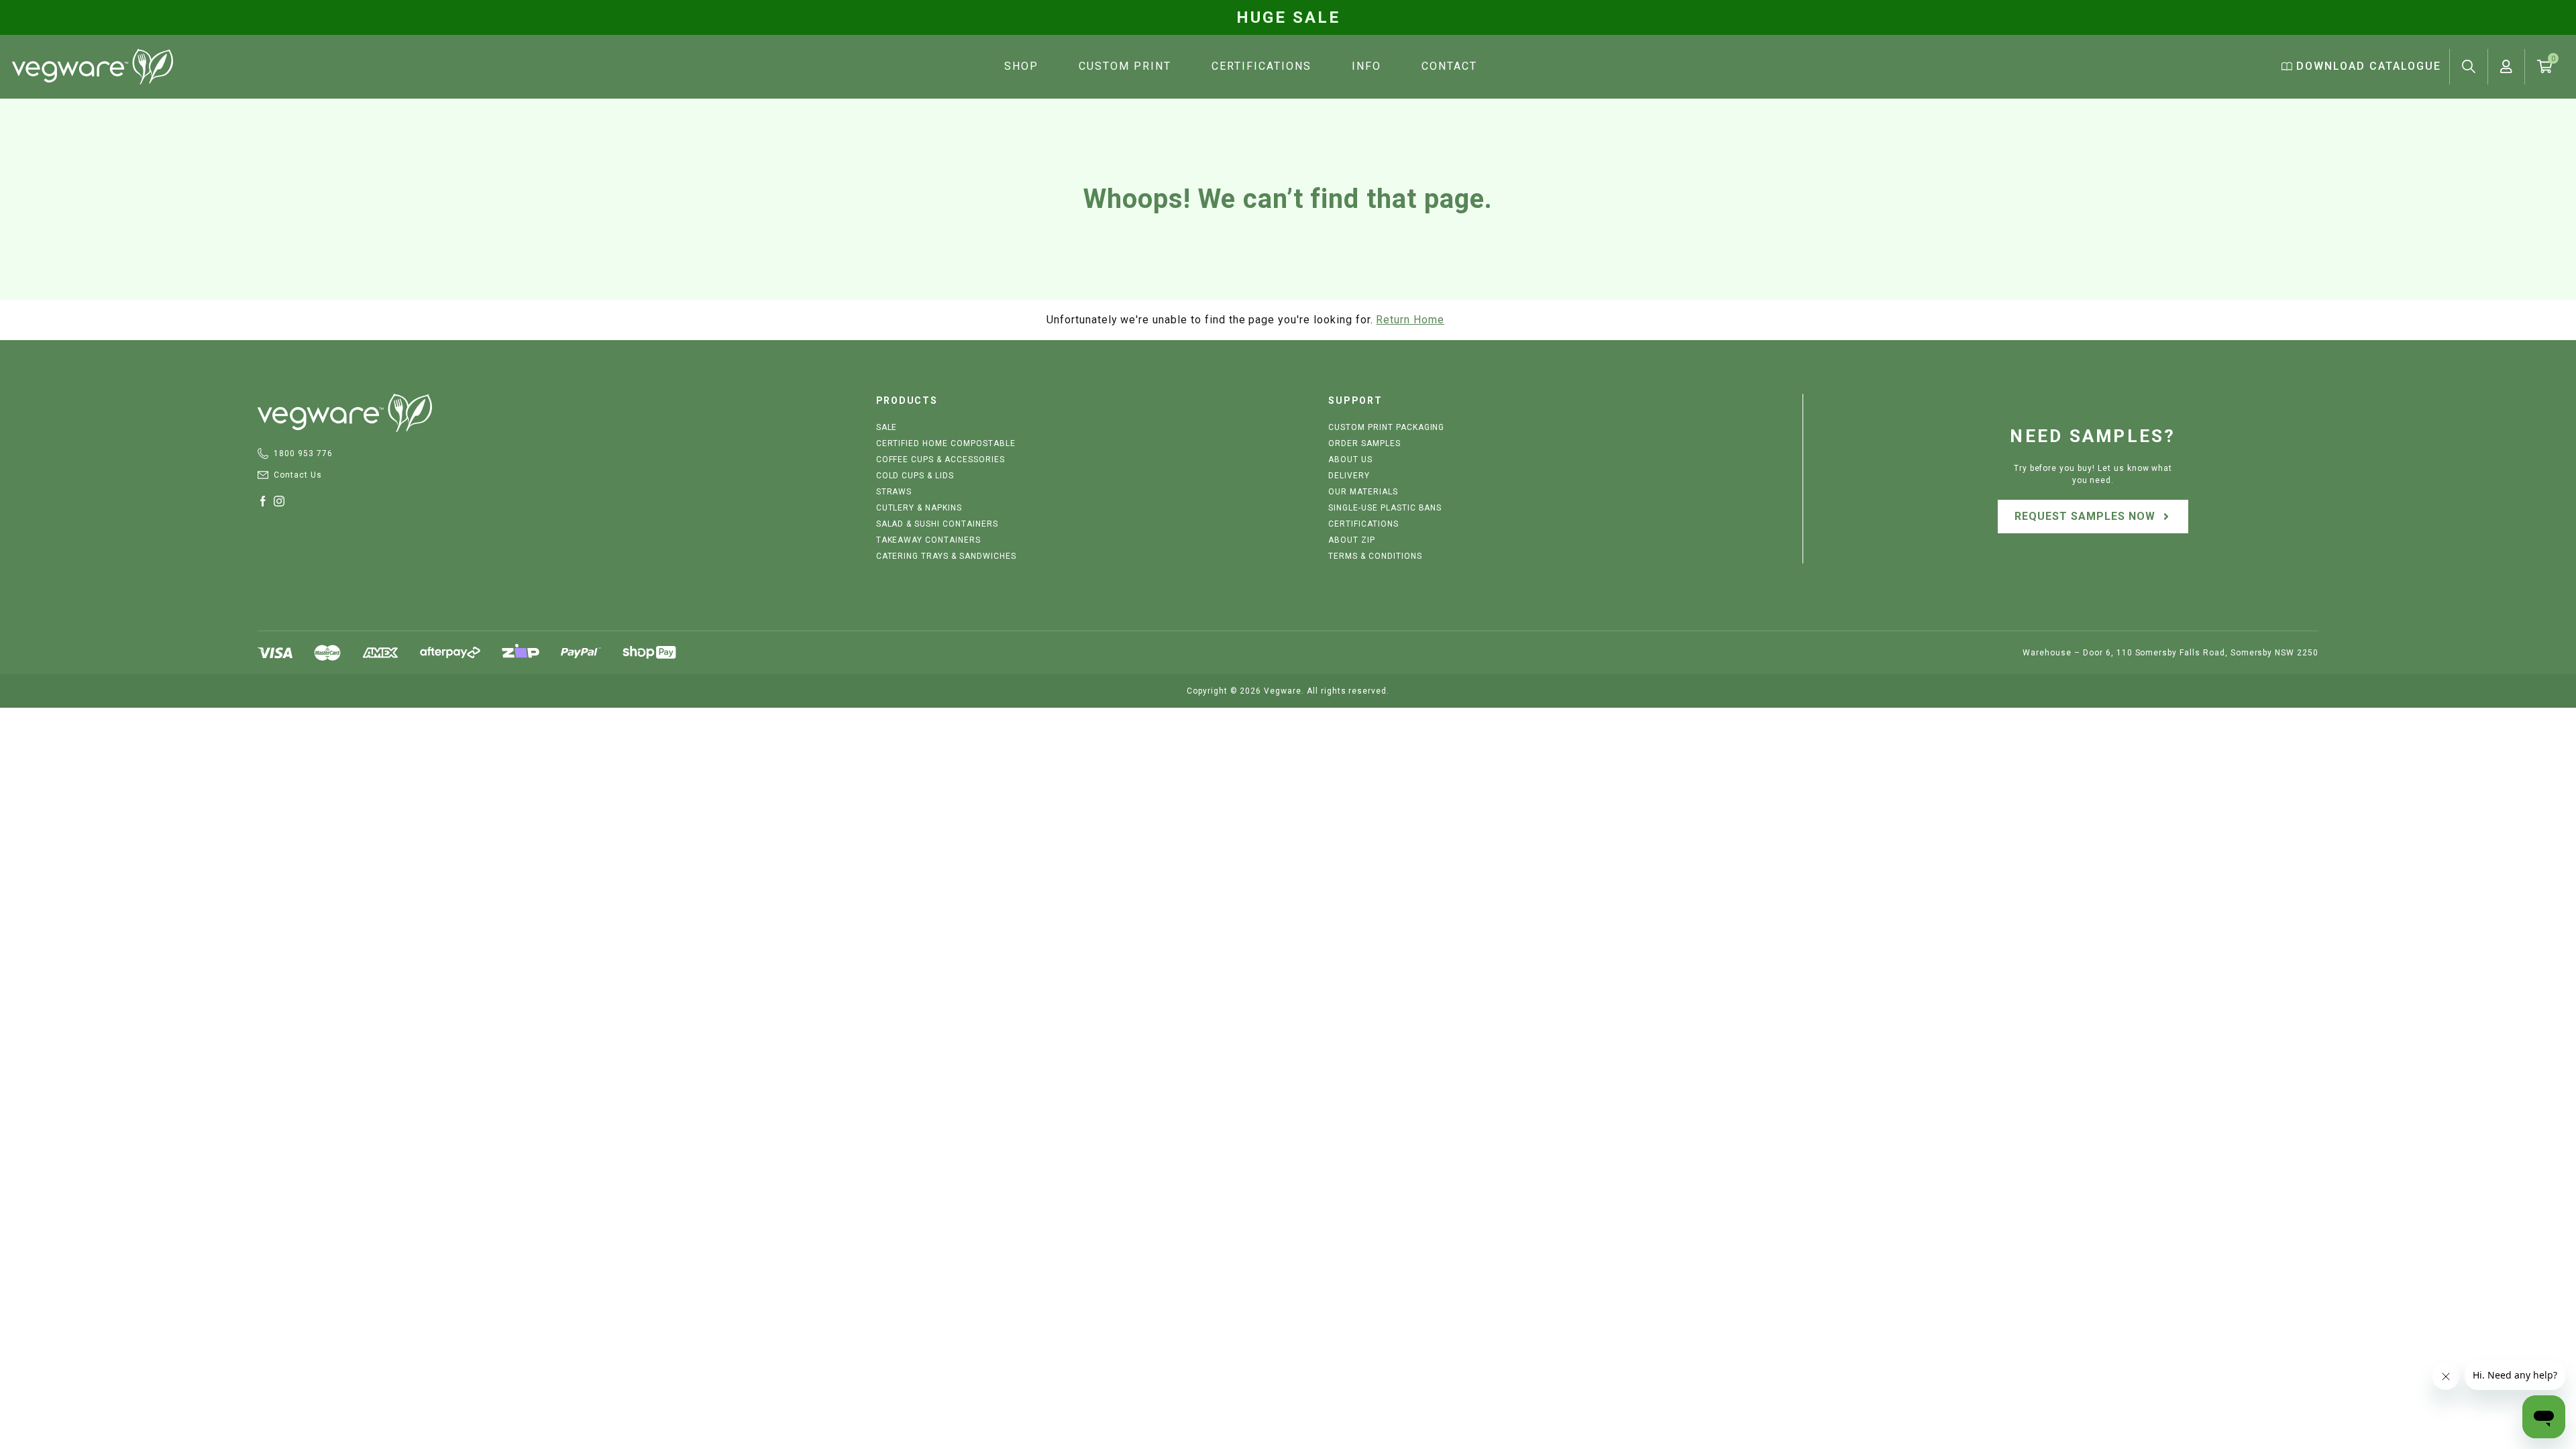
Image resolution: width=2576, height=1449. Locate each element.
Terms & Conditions (1375, 556)
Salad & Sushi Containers (937, 524)
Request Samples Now (2085, 516)
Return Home (1410, 320)
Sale (887, 427)
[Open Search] (2469, 66)
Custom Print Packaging (1386, 427)
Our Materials (1363, 492)
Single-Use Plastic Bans (1385, 508)
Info (1366, 66)
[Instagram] (282, 501)
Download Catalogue (2367, 66)
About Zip (1352, 540)
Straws (894, 492)
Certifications (1262, 66)
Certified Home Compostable (946, 443)
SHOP (1021, 66)
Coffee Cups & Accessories (941, 460)
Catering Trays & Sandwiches (946, 556)
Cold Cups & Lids (915, 476)
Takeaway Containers (928, 540)
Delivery (1349, 476)
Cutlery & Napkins (919, 508)
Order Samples (1364, 443)
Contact (1449, 66)
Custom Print (1125, 66)
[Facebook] (266, 501)
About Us (1350, 460)
